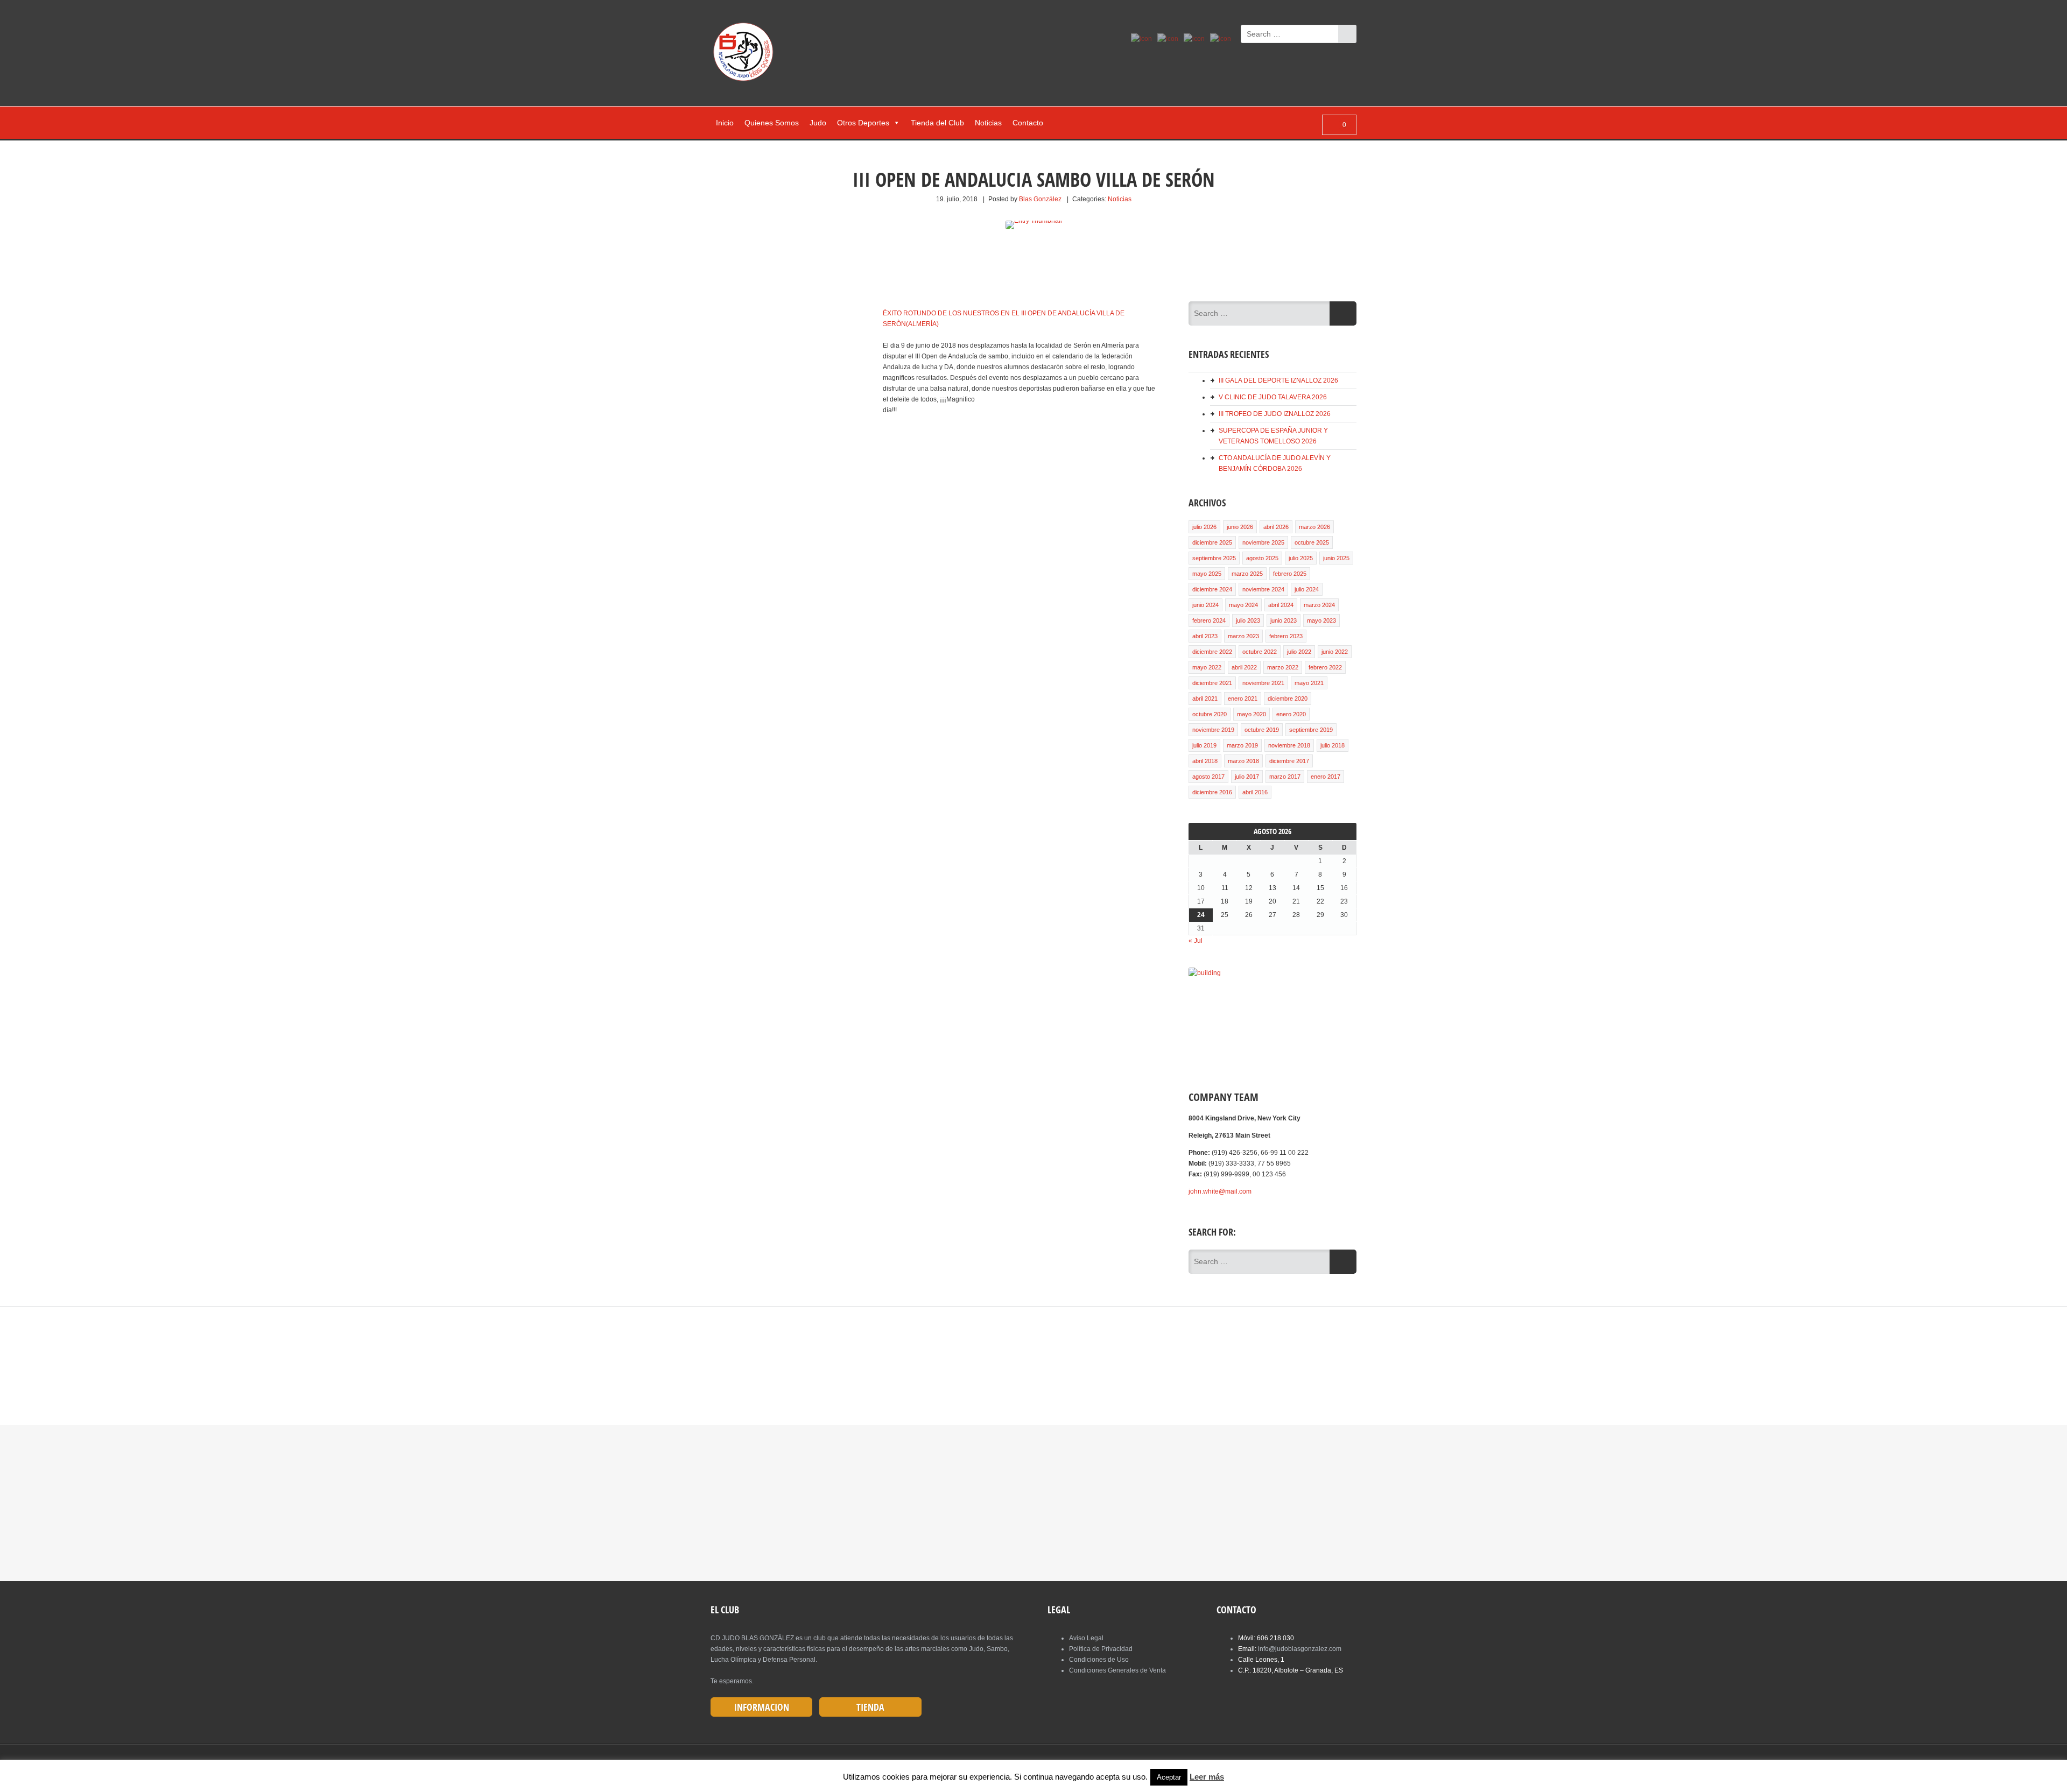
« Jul (1196, 941)
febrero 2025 (1290, 574)
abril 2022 (1244, 667)
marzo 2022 (1283, 667)
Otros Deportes (863, 123)
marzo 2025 (1247, 574)
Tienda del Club (937, 123)
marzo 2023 (1243, 636)
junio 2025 (1336, 558)
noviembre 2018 (1289, 745)
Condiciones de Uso (1099, 1660)
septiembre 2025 (1214, 558)
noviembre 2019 (1213, 730)
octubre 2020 (1210, 714)
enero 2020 (1291, 714)
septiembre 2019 (1311, 730)
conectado (898, 1361)
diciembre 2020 (1288, 699)
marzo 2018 (1243, 761)
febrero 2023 (1286, 636)
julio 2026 (1204, 527)
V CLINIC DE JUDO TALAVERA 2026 (1273, 397)
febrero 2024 (1209, 620)
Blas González (1040, 199)
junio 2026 (1240, 527)
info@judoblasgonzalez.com (1300, 1649)
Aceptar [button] (1169, 1777)
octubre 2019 (1262, 730)
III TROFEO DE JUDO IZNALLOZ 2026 (1275, 414)
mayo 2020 (1252, 714)
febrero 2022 (1325, 667)
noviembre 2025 (1263, 542)
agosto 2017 (1208, 777)
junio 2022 (1335, 652)
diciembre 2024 (1212, 589)
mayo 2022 (1207, 667)
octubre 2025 (1312, 542)
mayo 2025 (1207, 574)
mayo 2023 (1321, 620)
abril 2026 (1276, 527)
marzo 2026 (1314, 527)
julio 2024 (1307, 589)
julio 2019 (1204, 745)
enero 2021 (1243, 699)
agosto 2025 (1262, 558)
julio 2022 (1299, 652)
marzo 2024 (1319, 605)
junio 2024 (1205, 605)
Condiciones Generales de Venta (1117, 1670)
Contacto (1028, 123)
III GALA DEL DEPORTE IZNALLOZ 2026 (1278, 380)
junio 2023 (1284, 620)
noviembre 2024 (1263, 589)
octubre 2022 (1260, 652)
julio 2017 (1247, 777)
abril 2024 (1281, 605)
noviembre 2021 (1263, 683)
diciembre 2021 (1212, 683)
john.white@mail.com (1220, 1191)
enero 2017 (1326, 777)
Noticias (988, 123)
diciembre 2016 (1212, 792)
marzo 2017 (1285, 777)
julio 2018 (1333, 745)
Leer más (1207, 1777)
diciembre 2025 (1212, 542)
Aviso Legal (1086, 1638)
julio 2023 (1248, 620)
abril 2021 (1205, 699)
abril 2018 (1205, 761)
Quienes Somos (772, 123)
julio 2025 (1301, 558)
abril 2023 (1205, 636)
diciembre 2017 (1289, 761)
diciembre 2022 (1212, 652)
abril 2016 (1255, 792)
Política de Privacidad (1101, 1649)
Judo (818, 123)
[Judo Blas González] (747, 54)
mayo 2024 (1243, 605)
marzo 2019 (1242, 745)
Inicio (725, 123)
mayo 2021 (1309, 683)
